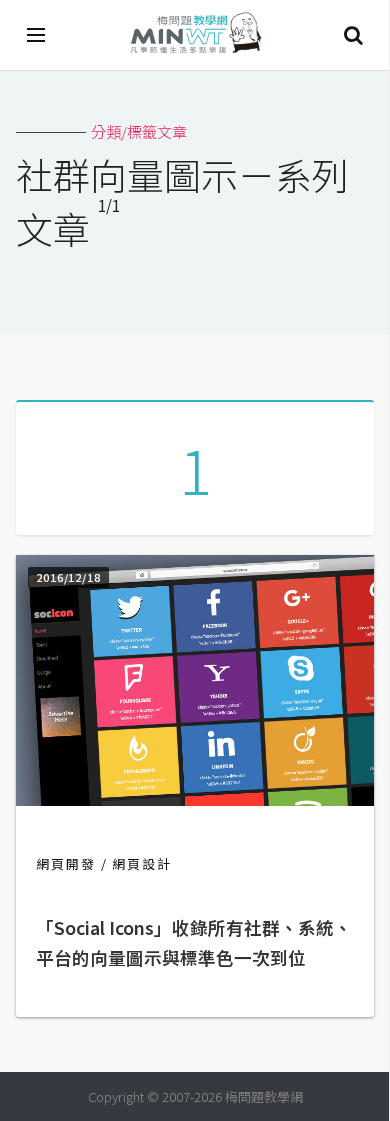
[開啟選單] (37, 35)
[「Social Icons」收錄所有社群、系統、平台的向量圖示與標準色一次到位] (195, 799)
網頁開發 (66, 863)
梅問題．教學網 (195, 35)
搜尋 (353, 35)
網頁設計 (142, 863)
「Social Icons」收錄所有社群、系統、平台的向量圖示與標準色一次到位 (194, 942)
